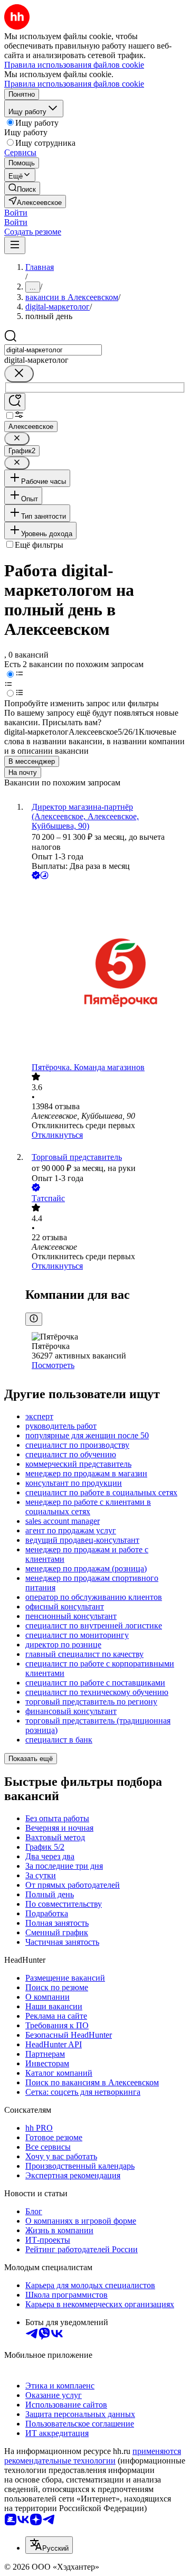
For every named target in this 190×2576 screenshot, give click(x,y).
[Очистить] (19, 374)
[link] (22, 188)
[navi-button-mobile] (15, 245)
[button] (16, 213)
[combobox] (53, 350)
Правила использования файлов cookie (74, 84)
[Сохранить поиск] (15, 402)
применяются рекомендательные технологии (93, 2456)
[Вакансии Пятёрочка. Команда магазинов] (106, 972)
